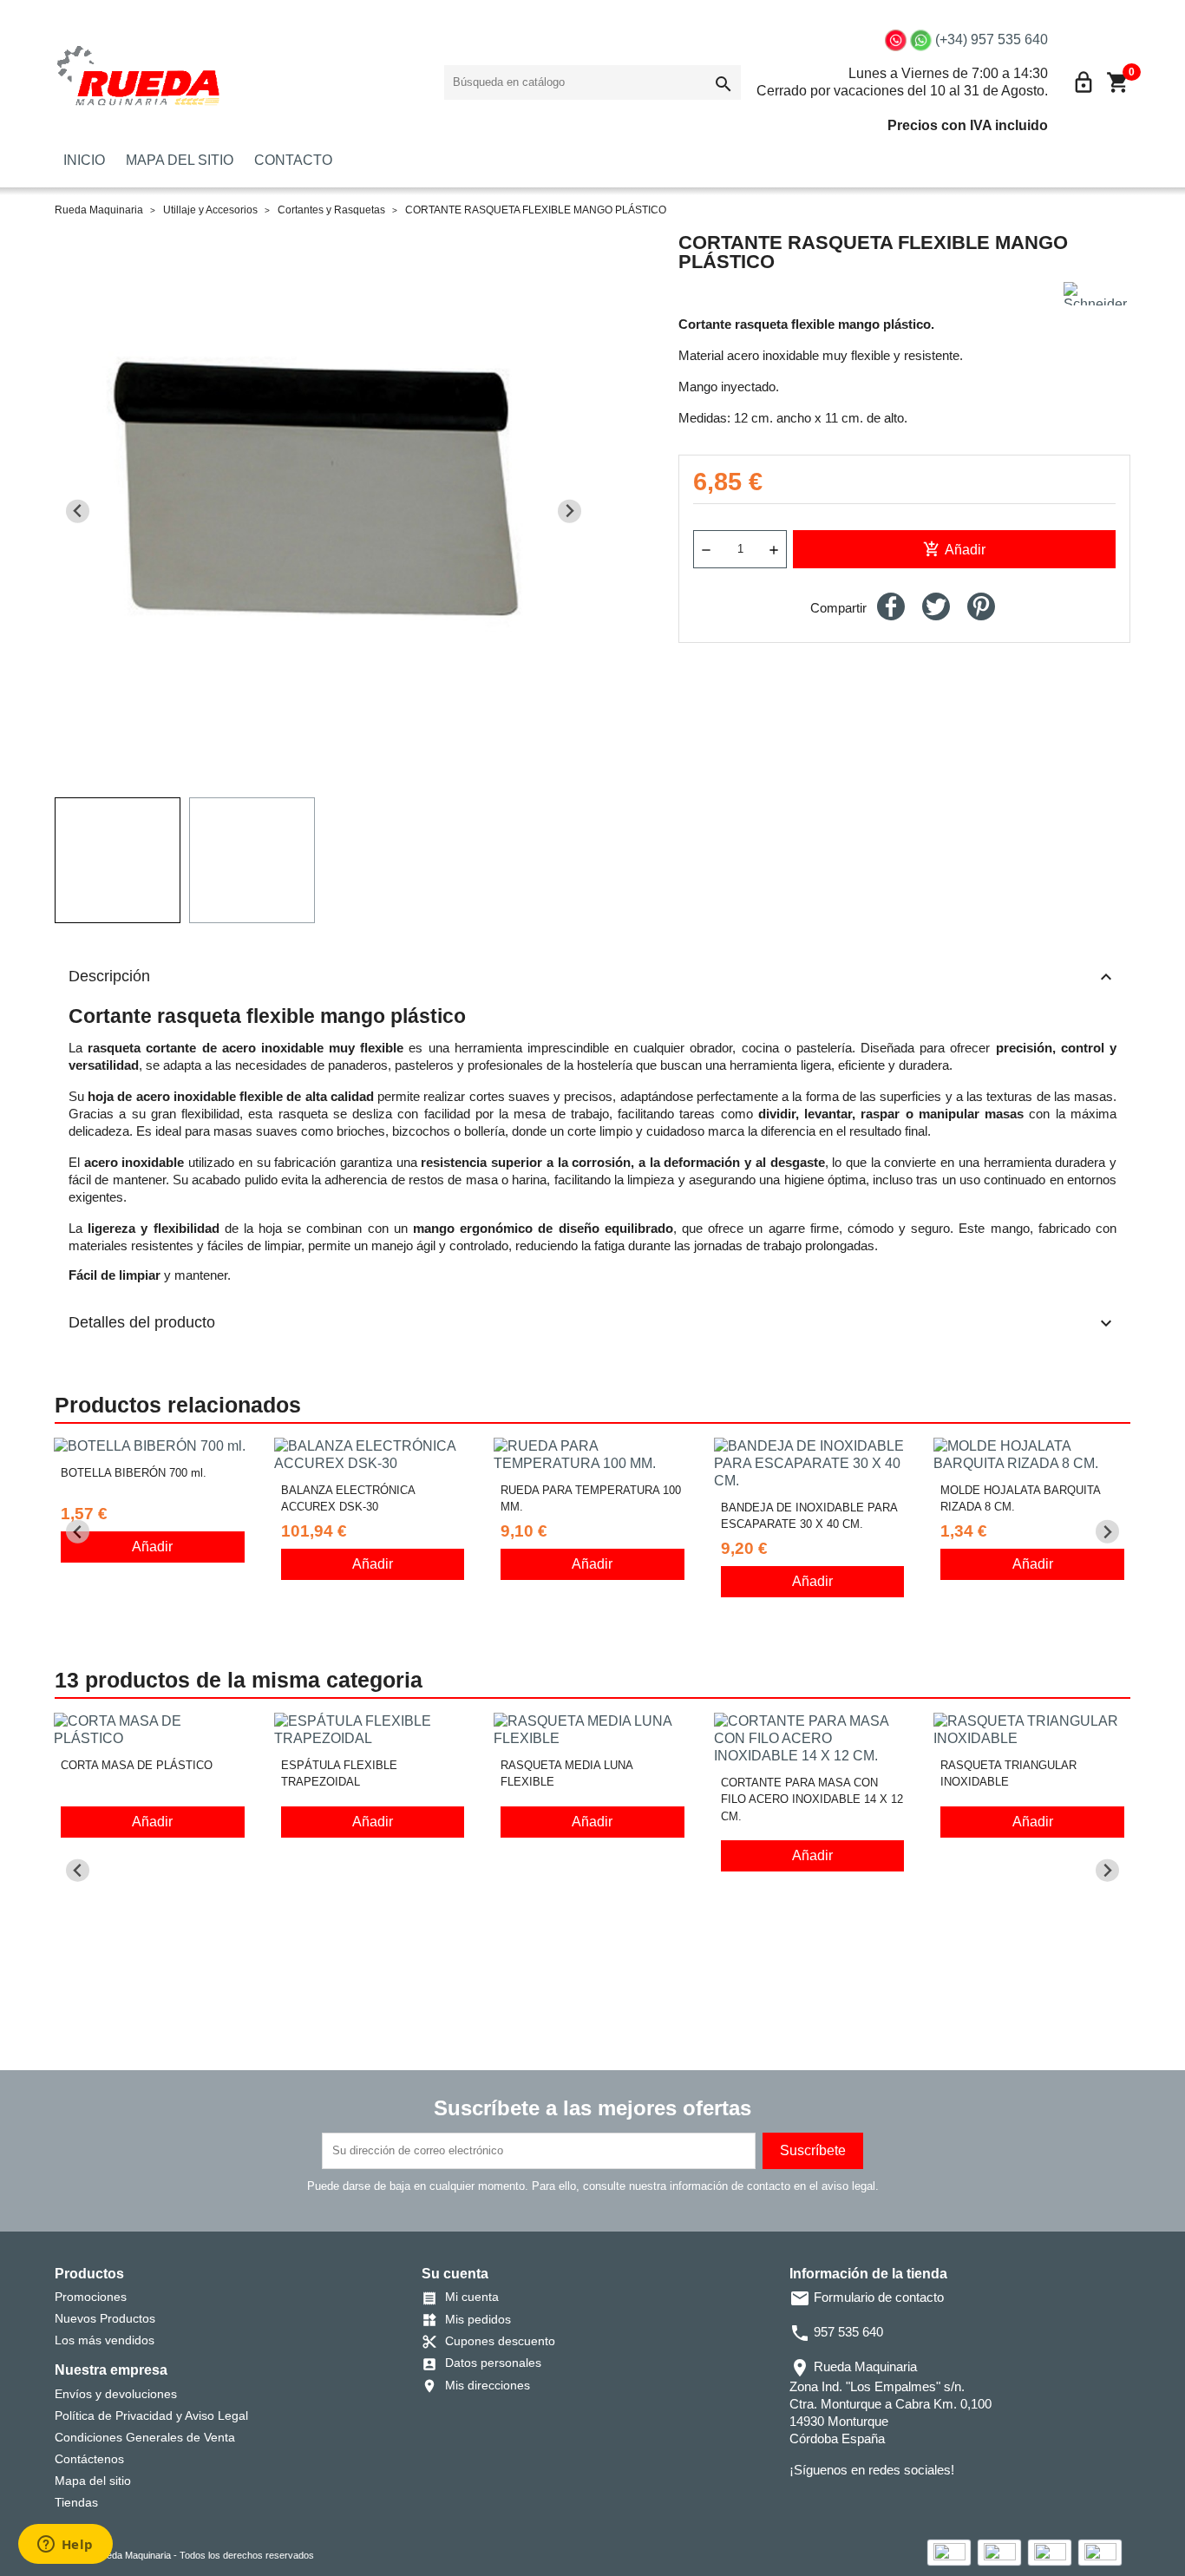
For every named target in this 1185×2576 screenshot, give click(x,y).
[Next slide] (570, 511)
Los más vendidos (105, 2340)
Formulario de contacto (867, 2297)
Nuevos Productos (105, 2318)
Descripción (592, 977)
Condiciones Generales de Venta (145, 2437)
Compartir (891, 606)
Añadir (954, 549)
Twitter (826, 2505)
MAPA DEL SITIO (180, 160)
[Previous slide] (78, 511)
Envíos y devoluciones (116, 2394)
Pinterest (981, 606)
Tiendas (76, 2502)
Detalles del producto (592, 1323)
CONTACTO (293, 160)
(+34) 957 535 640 (992, 39)
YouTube (850, 2505)
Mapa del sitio (93, 2481)
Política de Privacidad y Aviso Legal (151, 2415)
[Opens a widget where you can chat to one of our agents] (65, 2546)
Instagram (874, 2505)
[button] (118, 860)
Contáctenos (89, 2459)
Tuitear (936, 606)
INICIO (84, 160)
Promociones (91, 2297)
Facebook (802, 2505)
